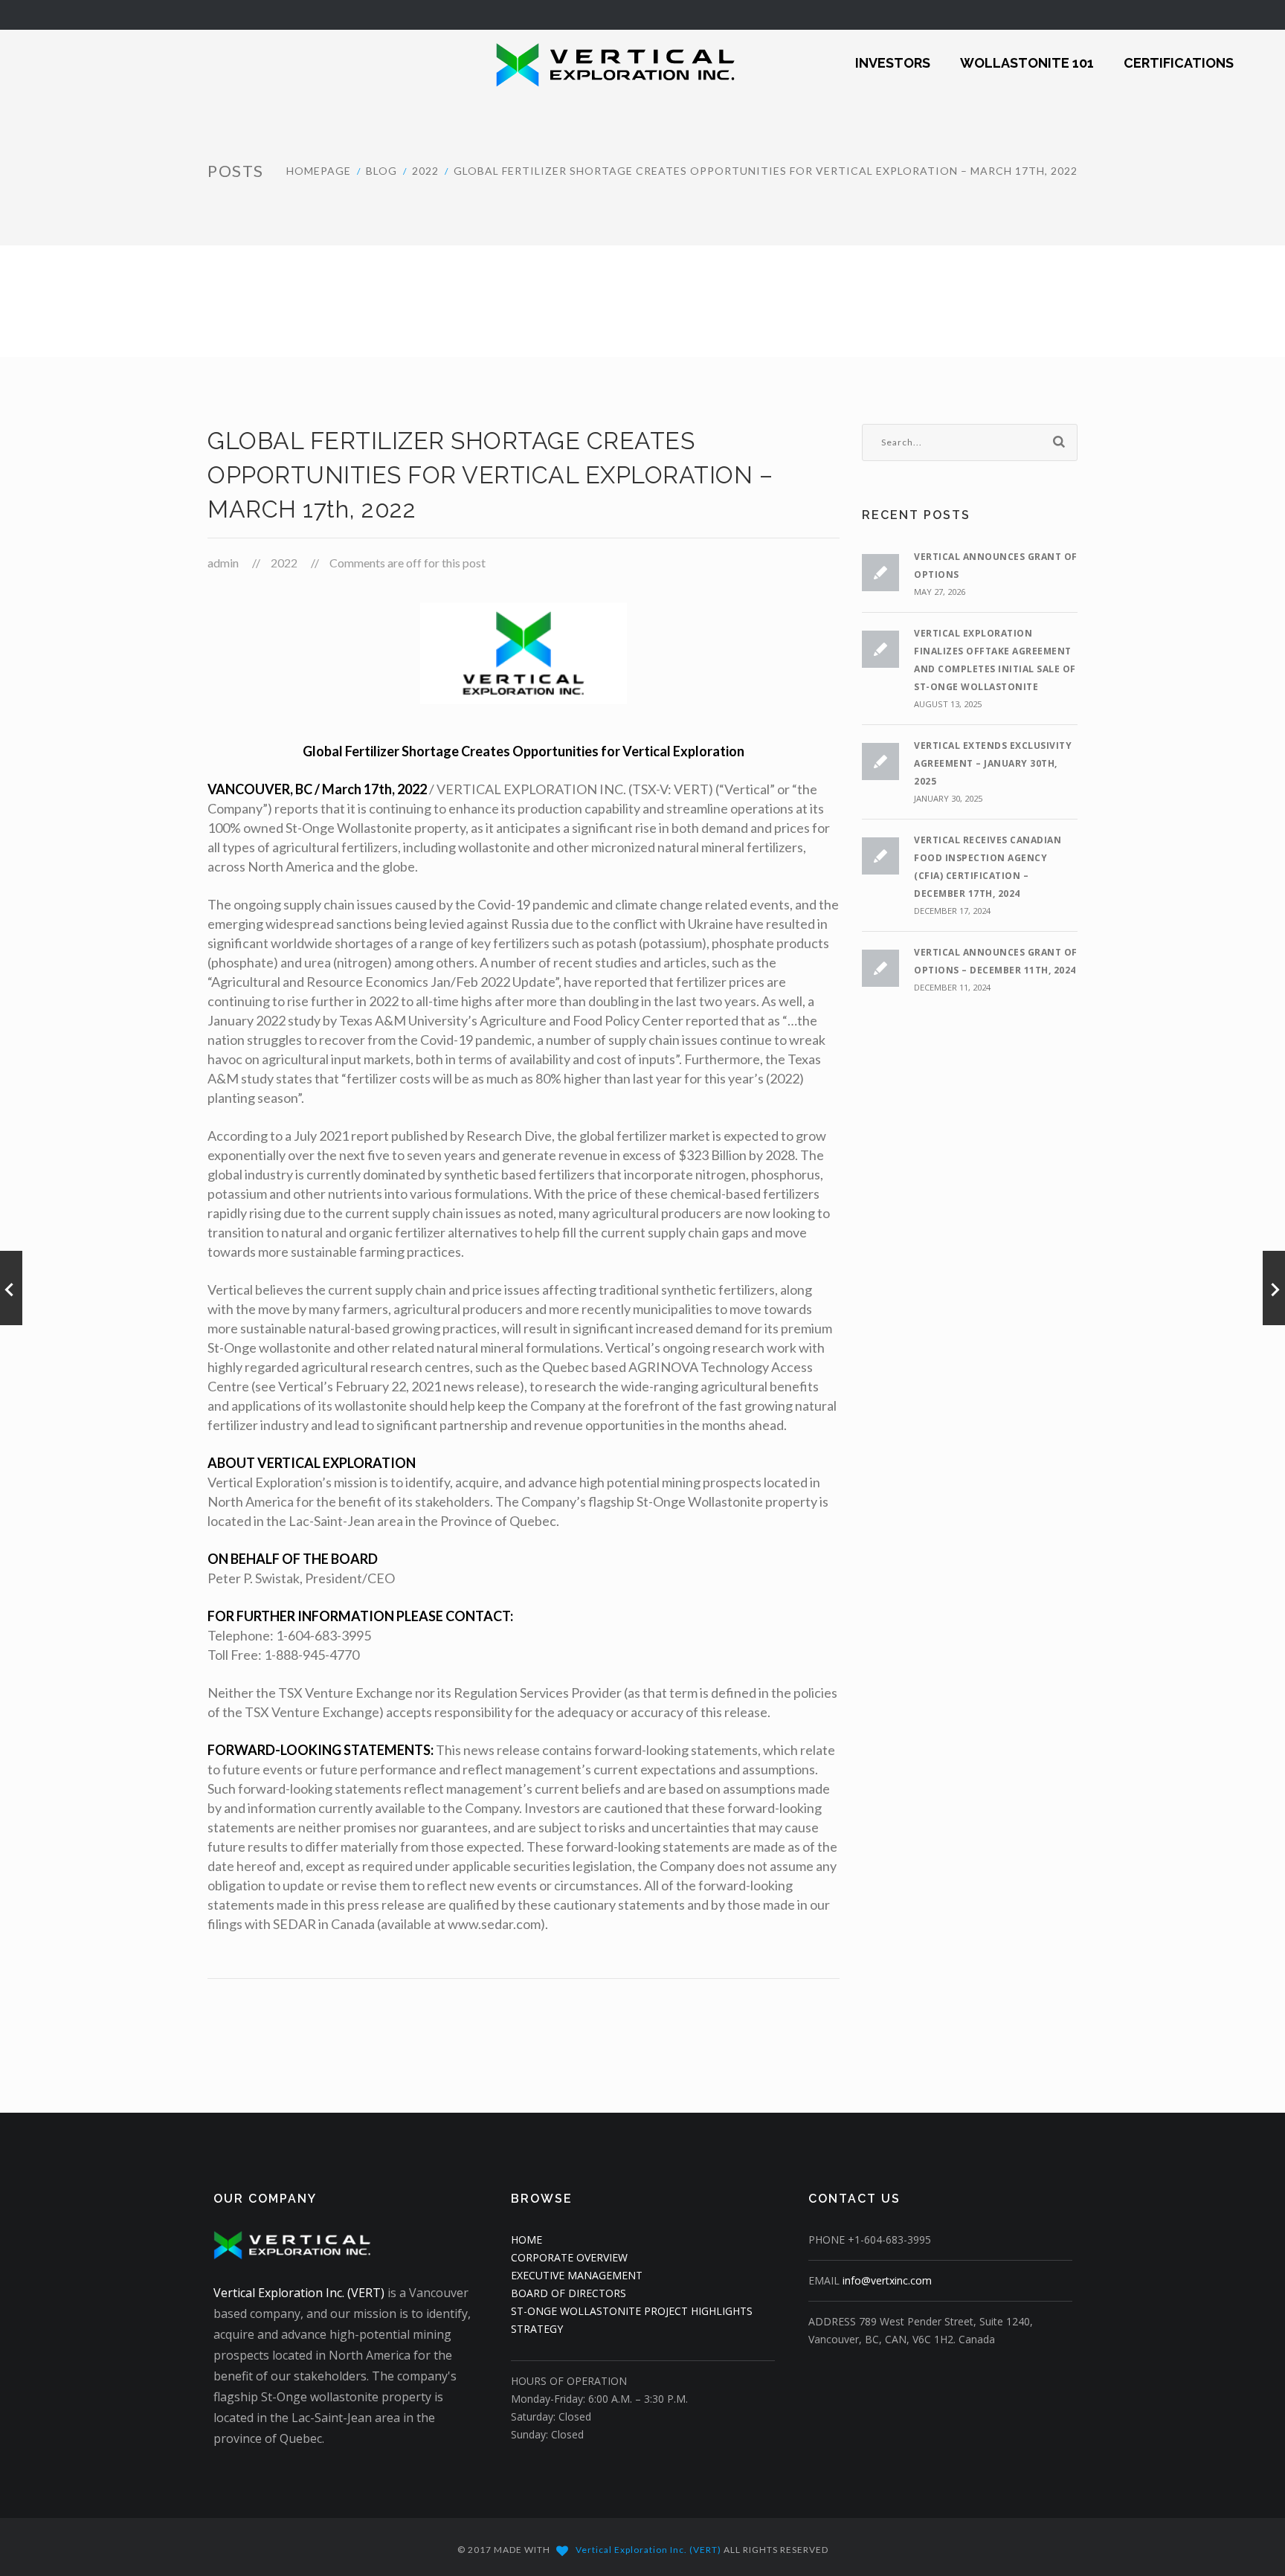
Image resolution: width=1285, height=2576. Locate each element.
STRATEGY (537, 2329)
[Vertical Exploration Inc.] (582, 63)
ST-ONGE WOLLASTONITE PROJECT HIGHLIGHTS (632, 2311)
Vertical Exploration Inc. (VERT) (299, 2293)
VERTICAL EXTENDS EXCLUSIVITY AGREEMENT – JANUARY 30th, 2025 (993, 763)
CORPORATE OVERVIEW (569, 2257)
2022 (425, 171)
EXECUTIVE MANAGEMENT (577, 2275)
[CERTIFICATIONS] (1179, 53)
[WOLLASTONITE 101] (1027, 53)
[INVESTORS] (893, 53)
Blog (381, 171)
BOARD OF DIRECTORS (569, 2293)
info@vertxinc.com (887, 2280)
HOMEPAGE (319, 171)
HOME (526, 2239)
